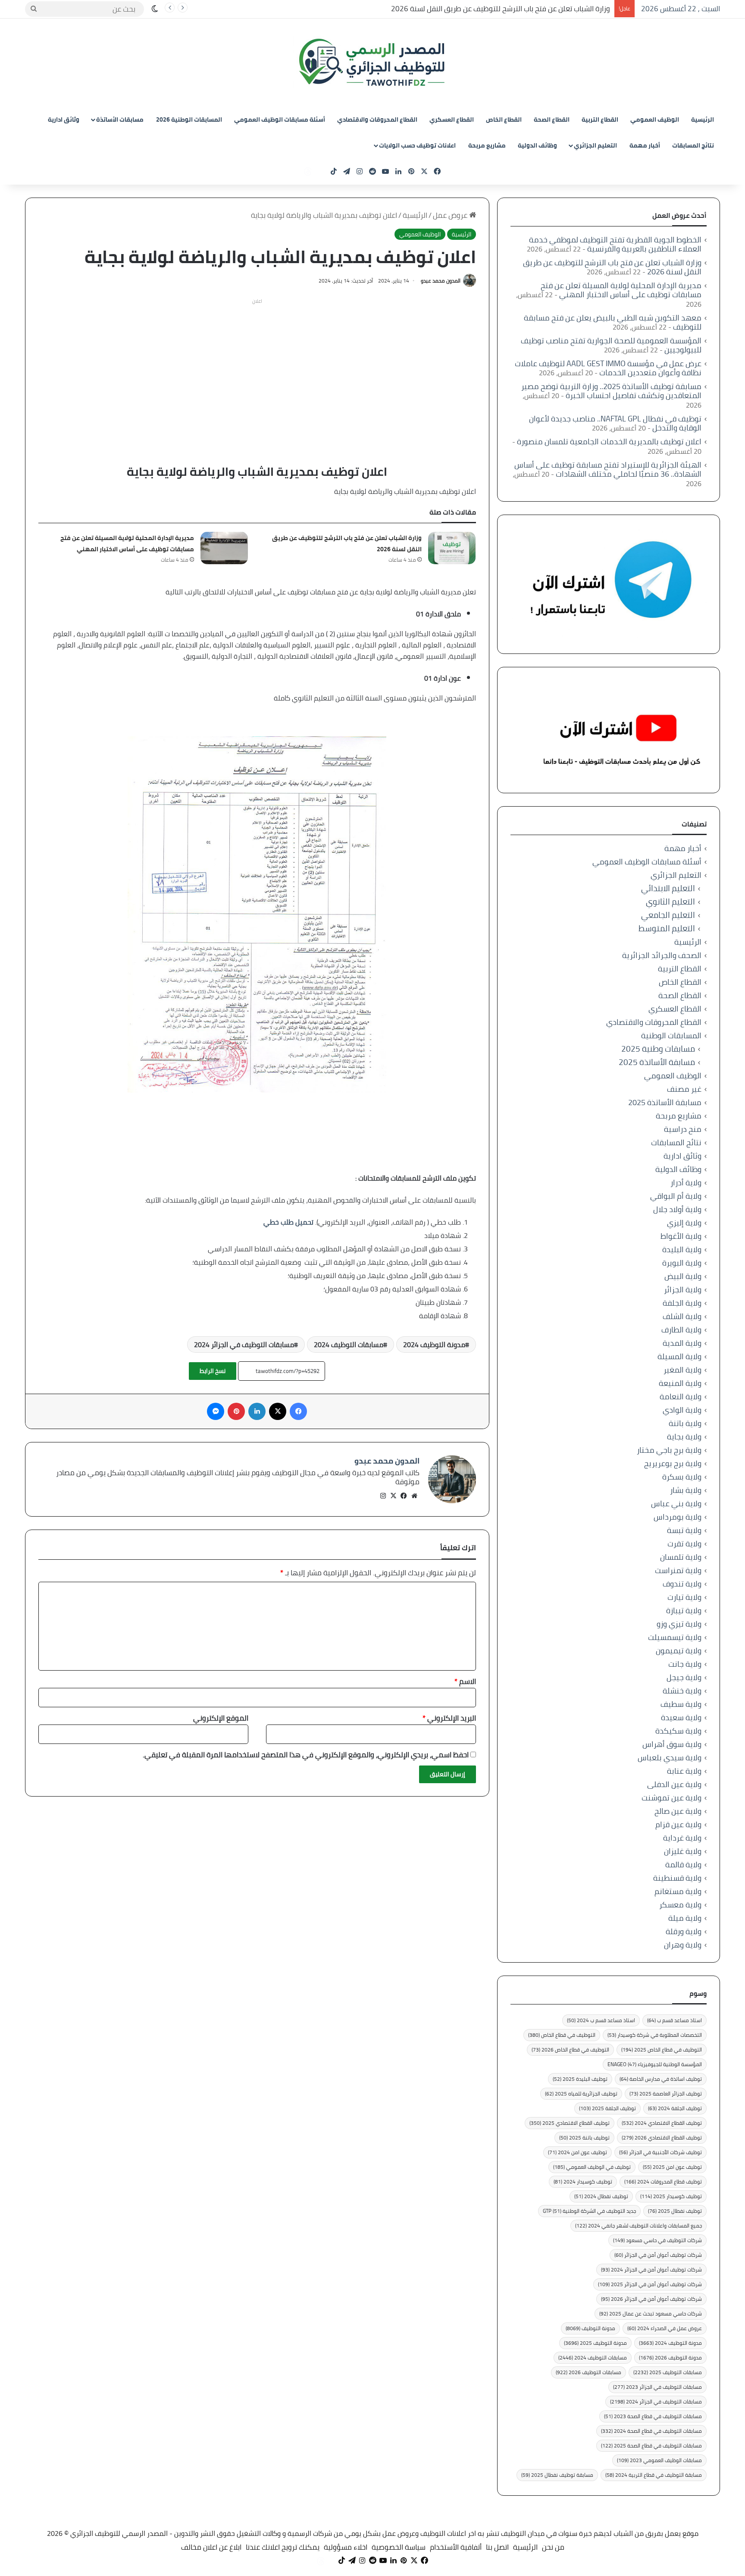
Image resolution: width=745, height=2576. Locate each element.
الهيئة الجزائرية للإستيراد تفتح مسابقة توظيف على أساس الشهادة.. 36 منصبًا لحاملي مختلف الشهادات (608, 469)
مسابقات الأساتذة (120, 119)
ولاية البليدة (682, 1249)
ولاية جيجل (684, 1677)
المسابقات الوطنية (671, 1035)
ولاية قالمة (683, 1864)
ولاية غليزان (683, 1851)
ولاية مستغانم (678, 1891)
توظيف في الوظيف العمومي (592, 2167)
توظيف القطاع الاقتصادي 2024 (662, 2123)
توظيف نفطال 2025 (675, 2211)
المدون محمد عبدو (441, 281)
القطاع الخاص (504, 119)
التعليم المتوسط (667, 928)
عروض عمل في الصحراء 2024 (665, 2328)
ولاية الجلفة (682, 1303)
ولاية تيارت (684, 1597)
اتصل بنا (497, 2547)
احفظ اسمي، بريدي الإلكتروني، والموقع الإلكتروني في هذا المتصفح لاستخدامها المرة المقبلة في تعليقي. (306, 1755)
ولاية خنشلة (682, 1691)
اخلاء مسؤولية (346, 2547)
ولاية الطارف (681, 1330)
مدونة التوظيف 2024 (434, 1345)
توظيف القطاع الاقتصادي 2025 (570, 2123)
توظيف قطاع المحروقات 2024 (663, 2182)
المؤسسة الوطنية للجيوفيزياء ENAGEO (655, 2064)
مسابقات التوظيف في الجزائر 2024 (244, 1345)
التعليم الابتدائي (668, 888)
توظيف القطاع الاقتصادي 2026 (662, 2138)
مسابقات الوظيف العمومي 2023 (659, 2460)
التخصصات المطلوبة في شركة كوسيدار (655, 2035)
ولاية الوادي (682, 1410)
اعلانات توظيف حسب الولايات (417, 145)
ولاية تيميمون (679, 1651)
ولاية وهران (683, 1945)
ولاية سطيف (681, 1704)
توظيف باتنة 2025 (584, 2138)
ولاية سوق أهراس (672, 1744)
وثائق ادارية (64, 119)
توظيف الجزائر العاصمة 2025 (666, 2094)
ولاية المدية (682, 1343)
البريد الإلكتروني (449, 1718)
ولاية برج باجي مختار (669, 1450)
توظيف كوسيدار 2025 (671, 2196)
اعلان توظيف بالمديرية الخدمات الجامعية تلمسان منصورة (609, 441)
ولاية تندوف (682, 1584)
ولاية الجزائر (683, 1290)
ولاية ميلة (685, 1918)
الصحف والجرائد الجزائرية (662, 955)
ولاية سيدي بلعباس (670, 1758)
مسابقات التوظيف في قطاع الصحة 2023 (653, 2416)
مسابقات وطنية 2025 (658, 1049)
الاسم (465, 1681)
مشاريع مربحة (487, 145)
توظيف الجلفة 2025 (607, 2108)
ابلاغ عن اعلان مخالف (211, 2547)
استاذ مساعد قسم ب (675, 2020)
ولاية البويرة (682, 1263)
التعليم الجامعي (668, 915)
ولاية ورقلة (684, 1931)
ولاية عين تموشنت (671, 1798)
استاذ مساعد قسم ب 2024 (601, 2020)
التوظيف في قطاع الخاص (562, 2035)
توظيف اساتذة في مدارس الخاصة (661, 2079)
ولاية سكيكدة (678, 1731)
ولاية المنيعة (680, 1383)
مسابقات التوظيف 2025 (668, 2372)
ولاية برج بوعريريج (673, 1463)
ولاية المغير (682, 1370)
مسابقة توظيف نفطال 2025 (557, 2475)
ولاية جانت (685, 1664)
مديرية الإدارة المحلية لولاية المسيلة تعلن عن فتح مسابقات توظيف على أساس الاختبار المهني (127, 543)
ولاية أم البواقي (676, 1196)
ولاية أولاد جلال (677, 1209)
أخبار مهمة (645, 145)
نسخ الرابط (213, 1371)
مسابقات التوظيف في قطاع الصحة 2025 (651, 2446)
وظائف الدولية (537, 145)
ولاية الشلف (682, 1316)
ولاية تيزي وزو (679, 1624)
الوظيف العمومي (655, 119)
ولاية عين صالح (678, 1811)
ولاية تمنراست (678, 1570)
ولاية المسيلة (679, 1356)
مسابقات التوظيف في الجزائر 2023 (657, 2387)
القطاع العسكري (452, 119)
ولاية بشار (686, 1490)
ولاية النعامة (681, 1396)
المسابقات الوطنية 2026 (189, 119)
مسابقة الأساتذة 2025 (657, 1062)
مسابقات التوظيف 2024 (349, 1345)
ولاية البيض (683, 1276)
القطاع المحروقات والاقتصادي (377, 119)
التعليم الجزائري (595, 145)
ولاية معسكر (680, 1905)
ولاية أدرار (686, 1183)
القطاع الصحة (552, 119)
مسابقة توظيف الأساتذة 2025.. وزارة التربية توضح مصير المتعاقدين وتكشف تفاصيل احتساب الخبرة (611, 391)
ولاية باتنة (685, 1423)
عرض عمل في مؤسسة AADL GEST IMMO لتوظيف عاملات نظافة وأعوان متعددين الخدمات (608, 368)
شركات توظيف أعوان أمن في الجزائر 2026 (651, 2299)
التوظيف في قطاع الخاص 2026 (570, 2050)
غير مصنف (684, 1089)
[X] (394, 1496)
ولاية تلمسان (681, 1557)
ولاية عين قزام (678, 1824)
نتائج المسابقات (693, 145)
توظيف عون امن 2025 (672, 2167)
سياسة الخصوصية (399, 2547)
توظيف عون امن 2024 (578, 2152)
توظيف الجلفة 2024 (675, 2108)
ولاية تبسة (684, 1530)
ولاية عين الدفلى (674, 1784)
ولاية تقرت (684, 1544)
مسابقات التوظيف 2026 (588, 2372)
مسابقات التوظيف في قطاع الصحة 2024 (651, 2431)
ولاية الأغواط (681, 1236)
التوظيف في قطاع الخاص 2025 (662, 2050)
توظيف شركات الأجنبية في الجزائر (660, 2152)
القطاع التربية (600, 119)
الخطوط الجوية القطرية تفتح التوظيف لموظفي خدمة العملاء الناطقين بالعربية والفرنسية (615, 244)
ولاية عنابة (684, 1771)
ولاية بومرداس (678, 1517)
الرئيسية (703, 119)
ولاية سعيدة (681, 1717)
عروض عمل (451, 215)
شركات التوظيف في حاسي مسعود (657, 2240)
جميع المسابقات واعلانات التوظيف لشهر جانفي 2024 (639, 2226)
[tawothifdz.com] (372, 63)
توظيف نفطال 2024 (601, 2196)
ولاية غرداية (682, 1838)
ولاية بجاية (684, 1437)
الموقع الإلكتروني (221, 1718)
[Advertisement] (257, 368)
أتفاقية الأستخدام (456, 2547)
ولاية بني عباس (676, 1503)
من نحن (553, 2547)
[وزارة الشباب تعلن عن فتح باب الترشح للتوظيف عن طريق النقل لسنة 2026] (452, 548)
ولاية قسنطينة (677, 1878)
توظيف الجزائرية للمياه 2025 (581, 2094)
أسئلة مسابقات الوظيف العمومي (280, 119)
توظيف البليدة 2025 (580, 2079)
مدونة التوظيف (590, 2328)
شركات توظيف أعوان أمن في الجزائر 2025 (650, 2284)
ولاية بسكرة (682, 1477)
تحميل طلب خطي (288, 1222)
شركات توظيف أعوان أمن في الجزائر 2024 (651, 2270)
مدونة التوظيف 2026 (670, 2358)
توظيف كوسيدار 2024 (583, 2182)
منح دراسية (683, 1129)
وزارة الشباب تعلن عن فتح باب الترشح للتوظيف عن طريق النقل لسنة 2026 (501, 9)
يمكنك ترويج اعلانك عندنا (283, 2547)
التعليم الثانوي (670, 902)
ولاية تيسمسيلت (675, 1637)
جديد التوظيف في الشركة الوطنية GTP (589, 2211)
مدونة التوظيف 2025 (595, 2343)
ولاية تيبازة (684, 1610)
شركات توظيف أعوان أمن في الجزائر (658, 2255)
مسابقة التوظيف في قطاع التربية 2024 (654, 2475)
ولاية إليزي (684, 1223)
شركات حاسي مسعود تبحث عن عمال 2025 (651, 2314)
